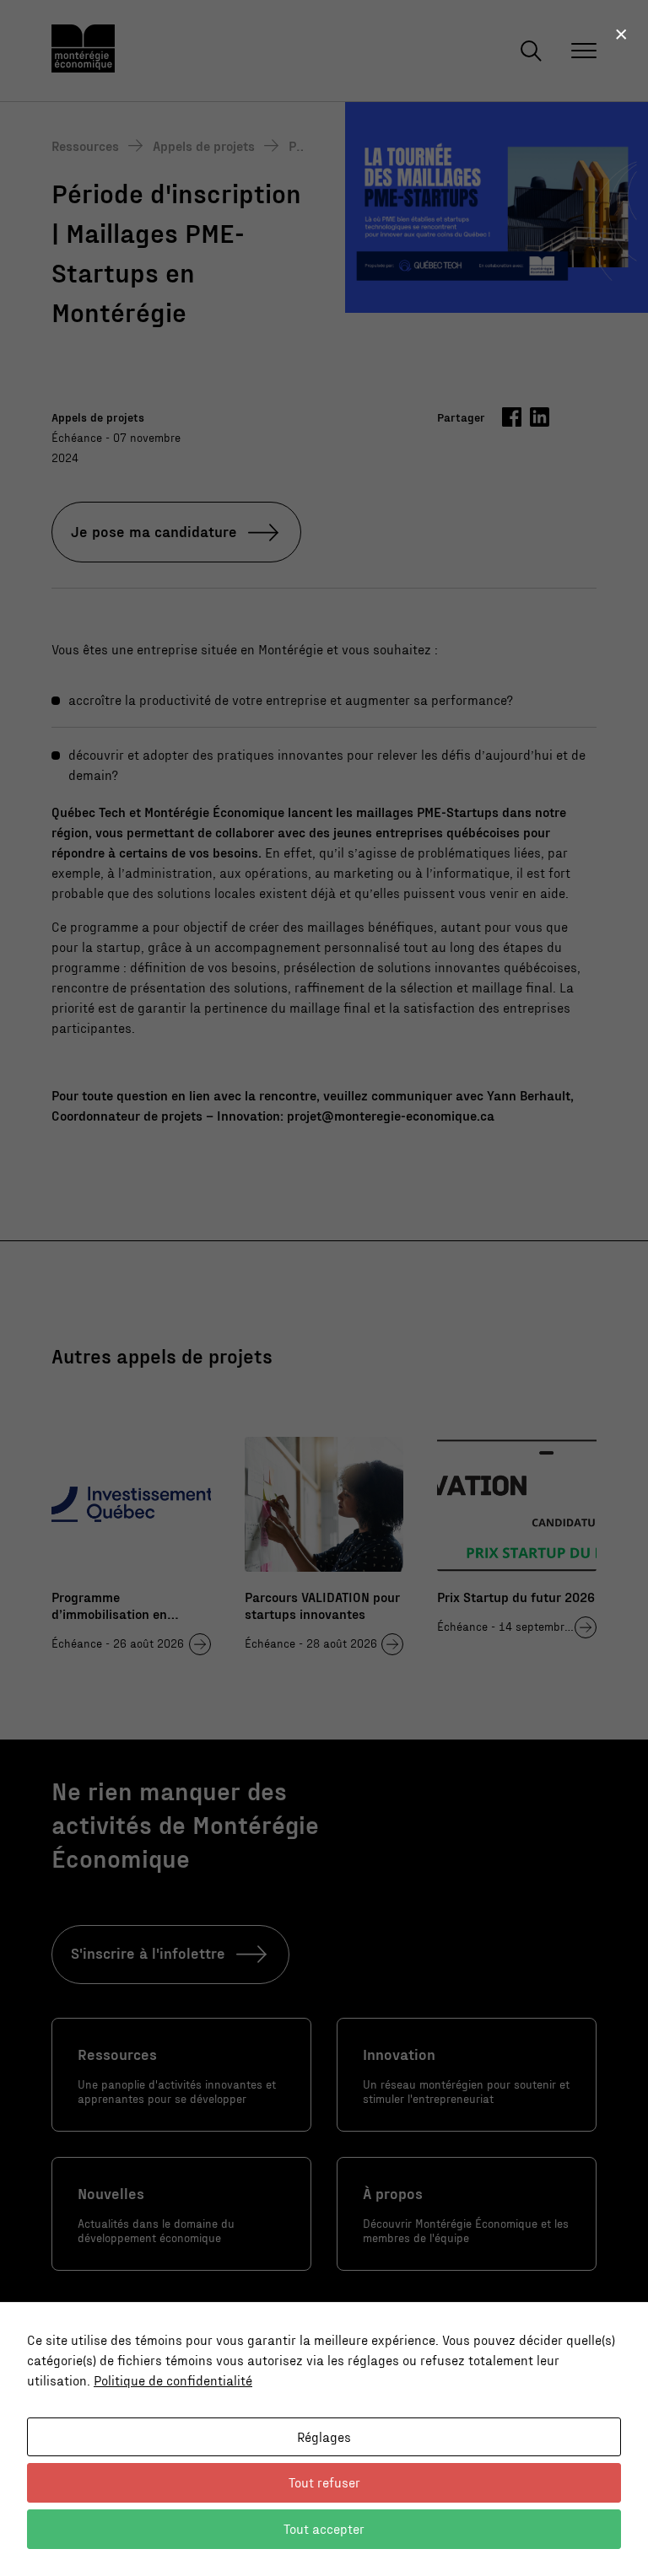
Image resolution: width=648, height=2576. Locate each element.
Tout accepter (324, 2528)
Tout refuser (324, 2482)
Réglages (324, 2436)
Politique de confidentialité (173, 2380)
